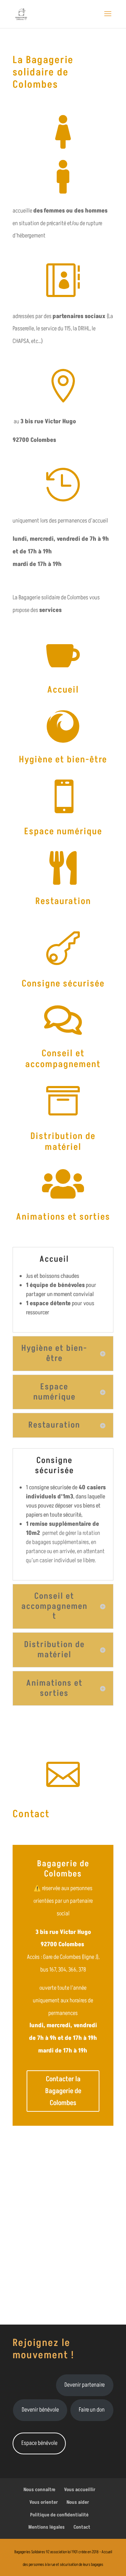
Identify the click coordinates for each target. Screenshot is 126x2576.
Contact (82, 2527)
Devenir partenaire (85, 2385)
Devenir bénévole (40, 2410)
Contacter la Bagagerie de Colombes (63, 2091)
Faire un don (92, 2410)
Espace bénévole (39, 2443)
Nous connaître (39, 2490)
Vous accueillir (80, 2490)
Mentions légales (47, 2527)
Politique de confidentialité (59, 2515)
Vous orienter (44, 2502)
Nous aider (78, 2502)
